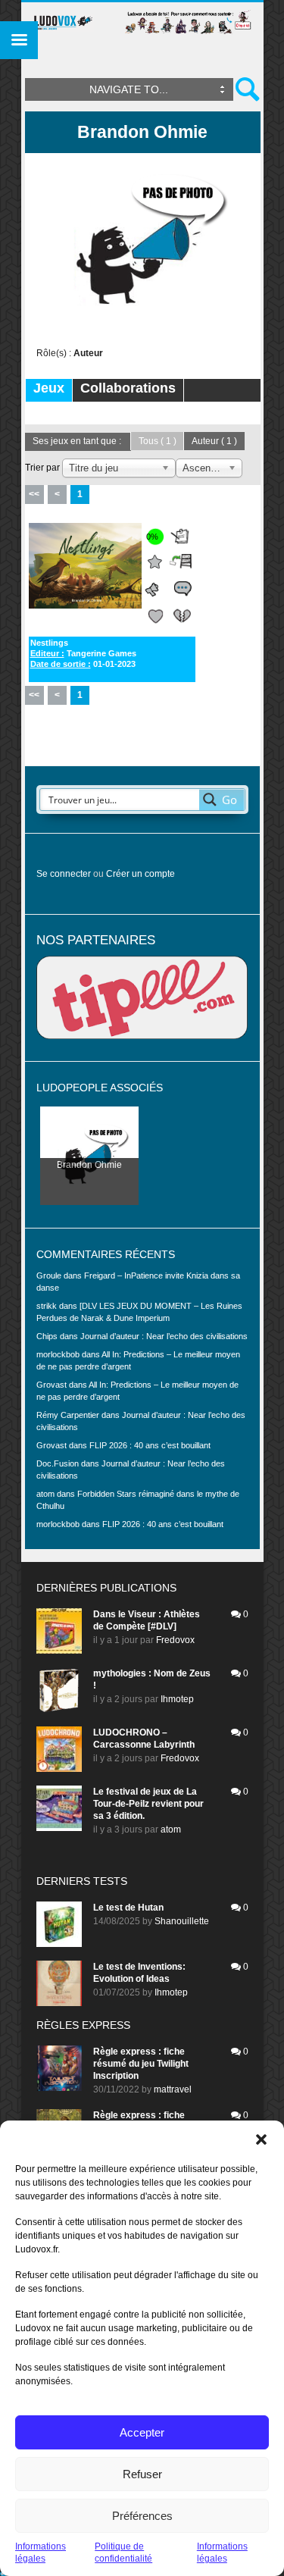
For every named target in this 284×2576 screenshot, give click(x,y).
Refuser (142, 2474)
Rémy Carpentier (68, 1415)
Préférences (142, 2516)
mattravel (173, 2089)
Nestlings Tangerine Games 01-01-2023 (83, 653)
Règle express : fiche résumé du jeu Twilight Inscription (141, 2064)
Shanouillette (182, 1921)
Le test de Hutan (128, 1908)
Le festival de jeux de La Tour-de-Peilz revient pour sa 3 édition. (148, 1804)
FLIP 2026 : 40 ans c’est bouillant (150, 1445)
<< (34, 494)
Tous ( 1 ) (158, 441)
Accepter (142, 2432)
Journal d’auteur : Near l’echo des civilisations (164, 1336)
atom (171, 1829)
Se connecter (64, 874)
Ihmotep (177, 1699)
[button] (261, 2139)
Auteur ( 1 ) (214, 441)
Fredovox (175, 1640)
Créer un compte (140, 874)
